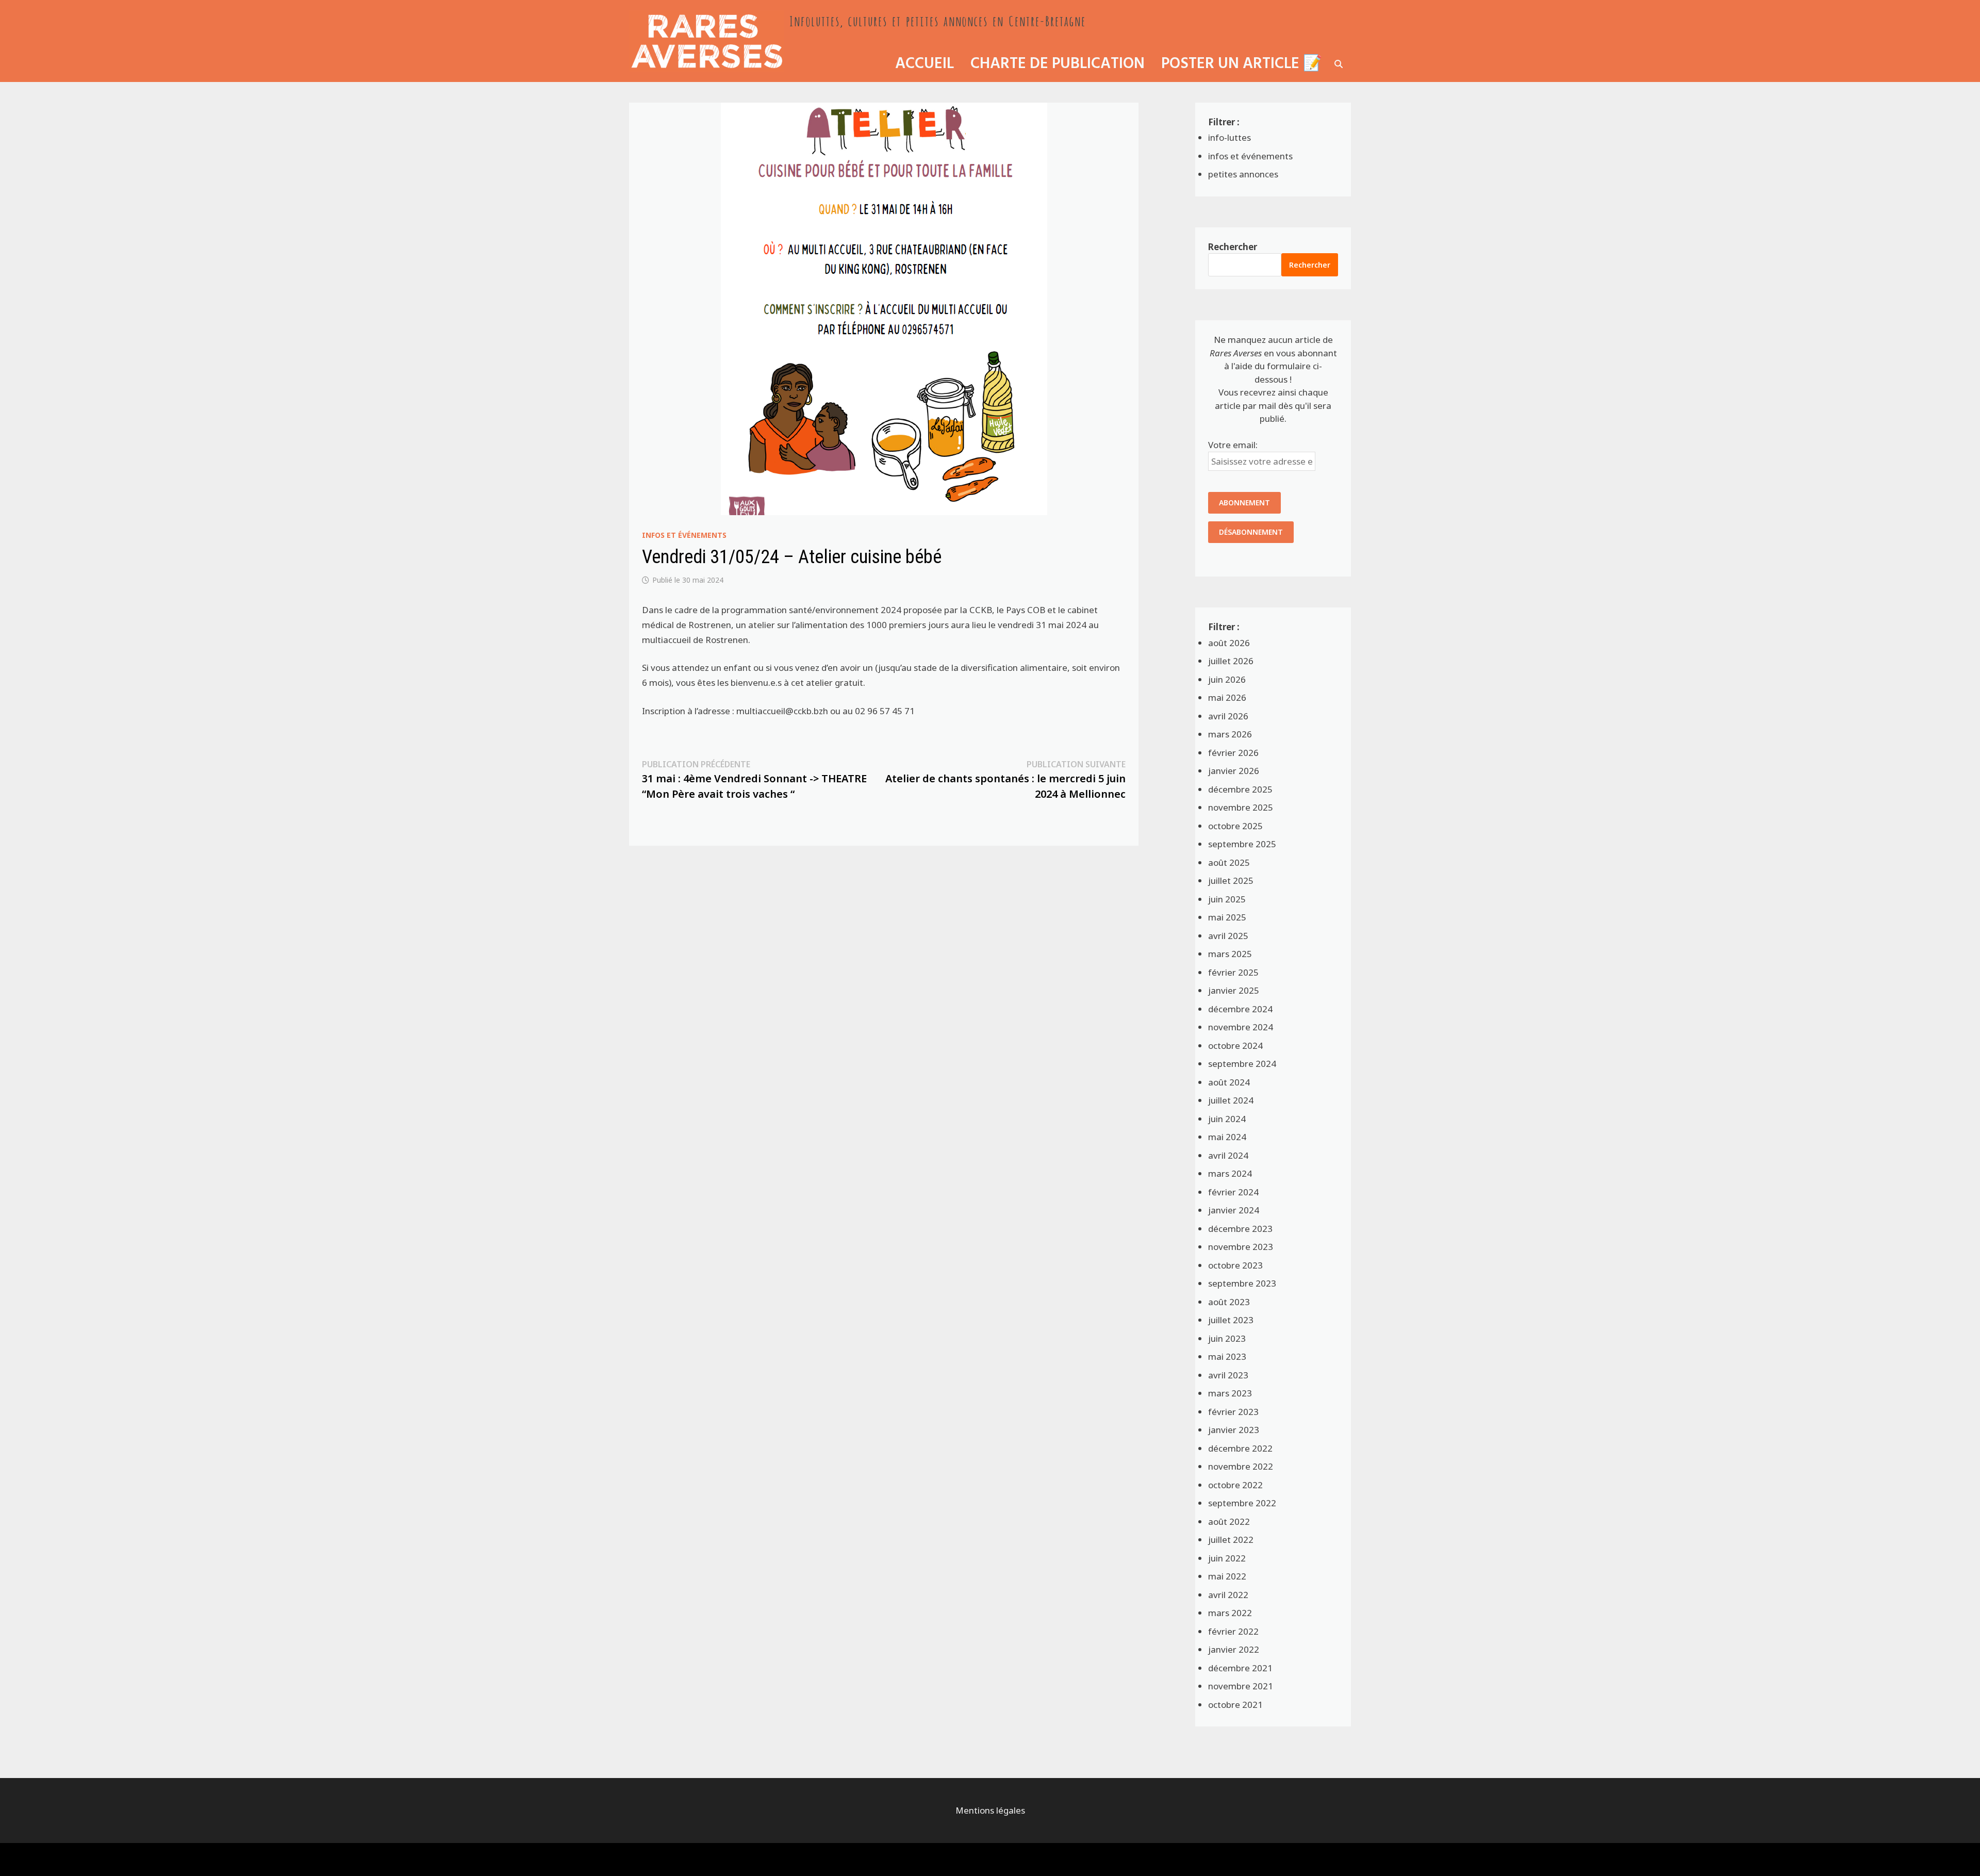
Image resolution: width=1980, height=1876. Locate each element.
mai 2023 (1227, 1356)
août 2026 (1229, 643)
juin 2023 (1227, 1338)
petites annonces (1243, 174)
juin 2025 (1227, 899)
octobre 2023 (1235, 1265)
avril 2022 (1228, 1595)
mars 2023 (1230, 1393)
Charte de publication (1058, 64)
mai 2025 (1227, 917)
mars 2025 (1230, 954)
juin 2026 (1227, 679)
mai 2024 (1227, 1137)
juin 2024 (1227, 1119)
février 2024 (1233, 1192)
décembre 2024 (1240, 1009)
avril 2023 (1228, 1375)
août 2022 (1229, 1521)
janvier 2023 (1234, 1430)
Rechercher (1233, 247)
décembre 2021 (1240, 1668)
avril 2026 (1228, 716)
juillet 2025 (1231, 881)
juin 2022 (1227, 1558)
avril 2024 (1228, 1155)
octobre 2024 (1235, 1046)
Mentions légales (990, 1810)
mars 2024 (1230, 1173)
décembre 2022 (1240, 1448)
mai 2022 (1227, 1576)
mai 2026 (1227, 697)
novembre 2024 (1241, 1027)
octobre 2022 (1235, 1485)
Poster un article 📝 (1242, 64)
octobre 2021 (1235, 1705)
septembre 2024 (1242, 1064)
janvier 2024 (1234, 1210)
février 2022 (1233, 1631)
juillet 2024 (1231, 1100)
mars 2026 (1230, 734)
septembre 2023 (1242, 1283)
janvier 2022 (1234, 1649)
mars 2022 (1230, 1613)
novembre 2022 (1241, 1466)
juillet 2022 (1231, 1540)
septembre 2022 (1242, 1503)
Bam (745, 1859)
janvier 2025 (1234, 990)
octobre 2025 (1235, 826)
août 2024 (1229, 1082)
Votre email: (1233, 445)
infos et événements (684, 535)
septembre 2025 (1242, 844)
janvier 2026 (1234, 771)
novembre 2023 (1241, 1247)
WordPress (703, 1859)
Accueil (925, 64)
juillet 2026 (1231, 661)
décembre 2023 (1240, 1229)
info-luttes (1230, 137)
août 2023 (1229, 1302)
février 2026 (1233, 753)
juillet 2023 (1231, 1320)
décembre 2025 (1240, 789)
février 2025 (1233, 972)
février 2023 (1233, 1412)
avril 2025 (1228, 936)
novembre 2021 (1241, 1686)
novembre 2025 (1241, 807)
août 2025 (1229, 862)
